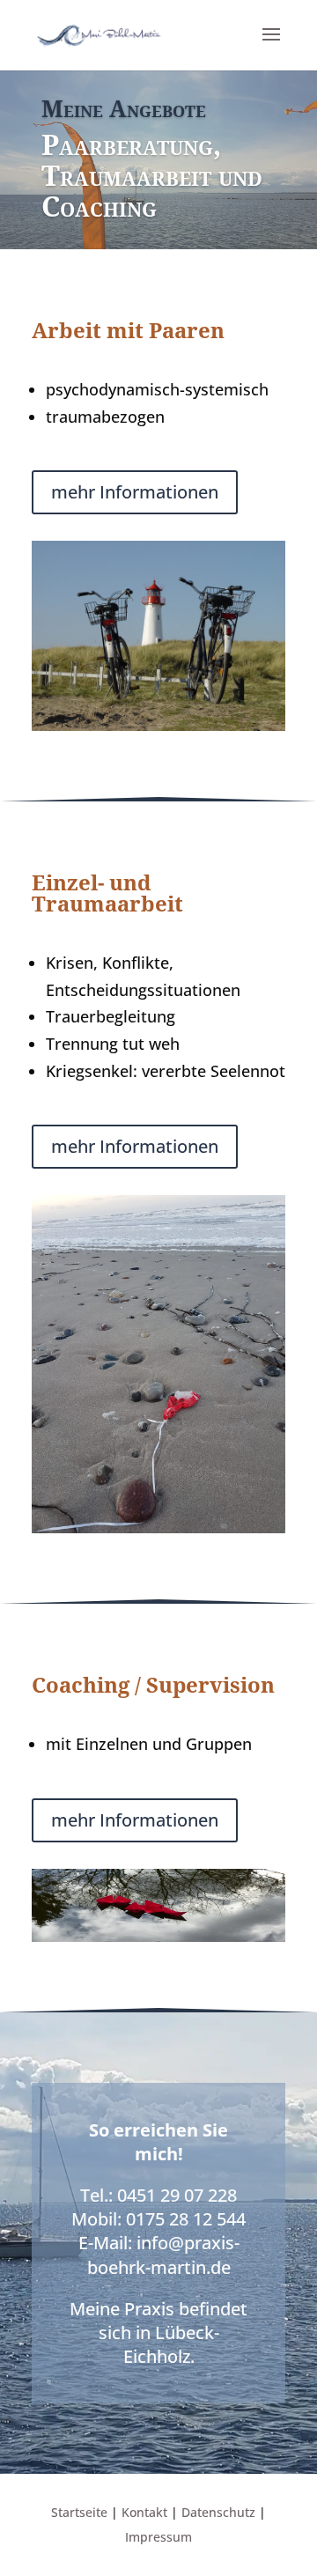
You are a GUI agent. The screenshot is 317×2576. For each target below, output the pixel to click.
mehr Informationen (135, 492)
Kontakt (144, 2512)
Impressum (158, 2537)
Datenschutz (218, 2512)
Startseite (79, 2512)
